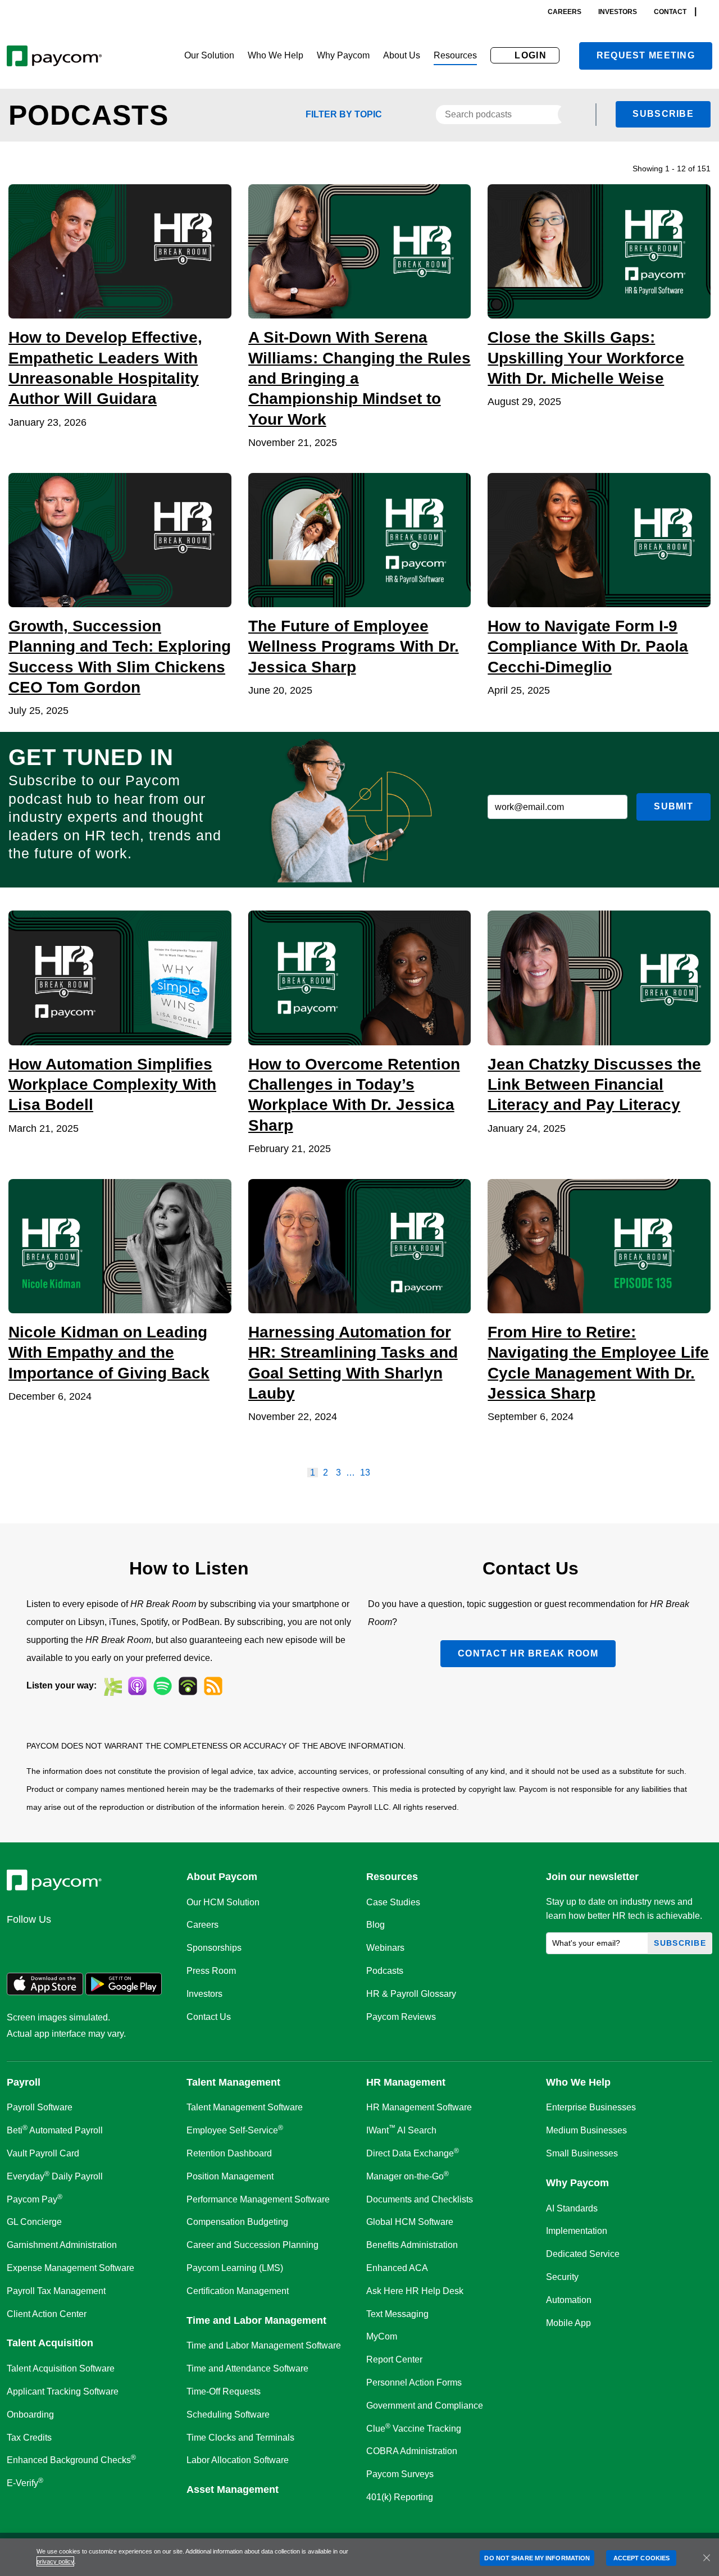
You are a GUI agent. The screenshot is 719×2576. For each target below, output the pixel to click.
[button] (209, 56)
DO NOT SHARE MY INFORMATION (537, 2558)
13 (365, 1473)
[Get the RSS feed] (213, 1686)
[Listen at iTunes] (137, 1686)
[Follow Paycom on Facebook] (73, 1944)
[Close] (707, 2557)
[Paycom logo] (54, 56)
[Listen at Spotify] (163, 1686)
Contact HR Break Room (528, 1653)
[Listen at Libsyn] (112, 1686)
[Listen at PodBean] (188, 1686)
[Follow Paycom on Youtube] (127, 1944)
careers (565, 12)
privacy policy (55, 2561)
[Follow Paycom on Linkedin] (19, 1944)
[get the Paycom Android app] (124, 1992)
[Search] (709, 12)
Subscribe (663, 114)
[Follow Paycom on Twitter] (46, 1944)
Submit (674, 806)
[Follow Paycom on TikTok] (154, 1944)
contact (670, 12)
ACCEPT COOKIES (641, 2558)
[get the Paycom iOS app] (45, 1992)
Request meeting (646, 55)
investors (618, 12)
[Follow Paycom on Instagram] (100, 1944)
